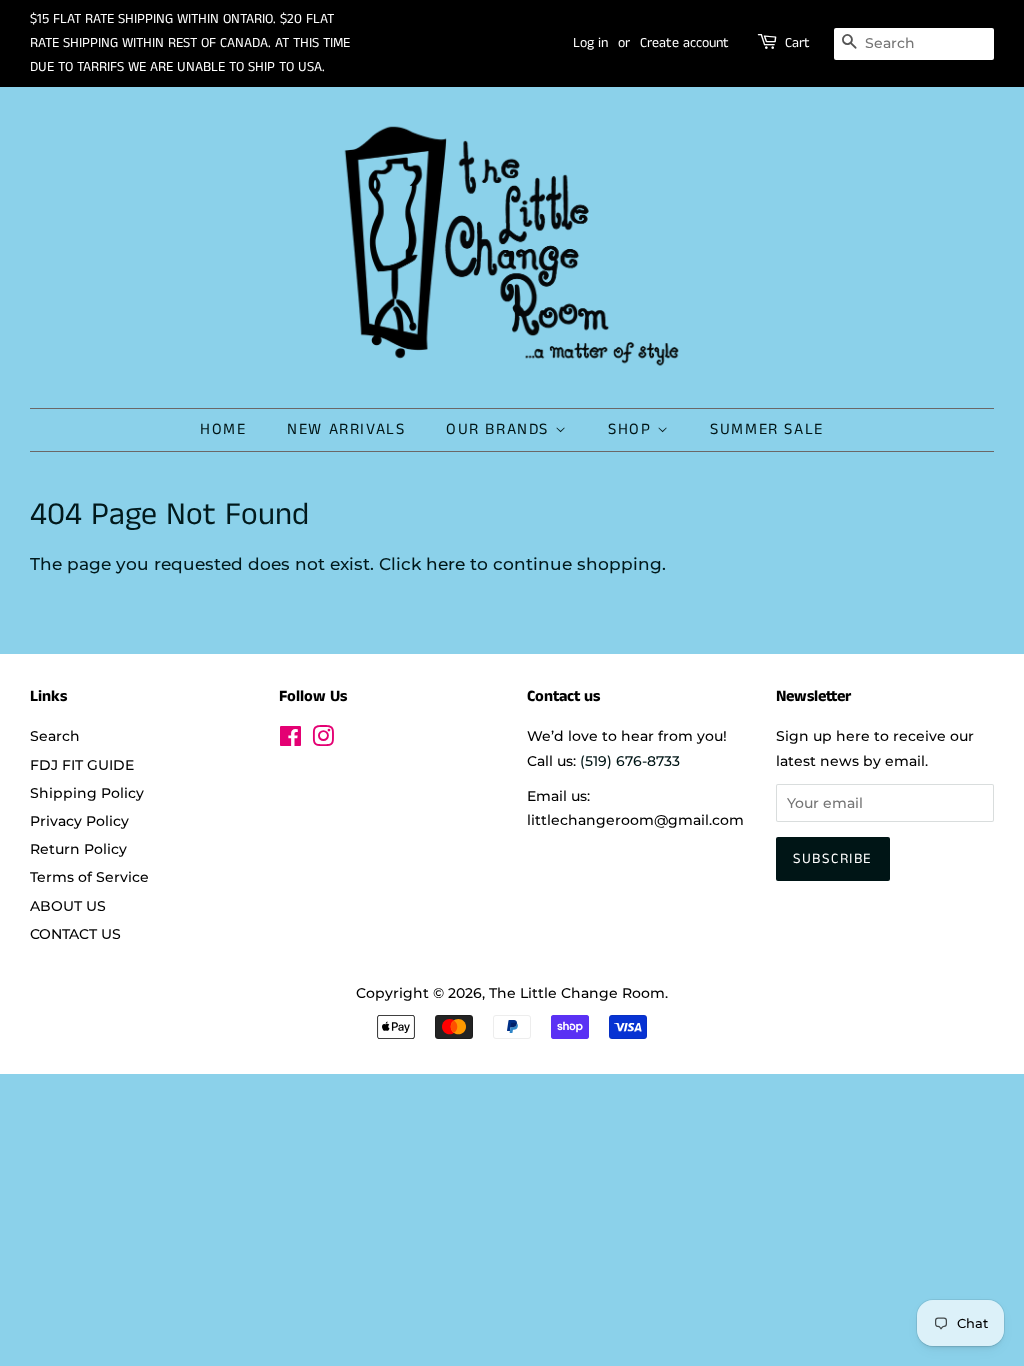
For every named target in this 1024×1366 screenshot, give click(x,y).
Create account (684, 43)
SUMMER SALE (767, 429)
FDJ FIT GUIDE (82, 765)
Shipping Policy (87, 793)
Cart (797, 43)
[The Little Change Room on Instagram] (323, 740)
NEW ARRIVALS (346, 429)
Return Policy (78, 849)
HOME (223, 429)
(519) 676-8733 (630, 761)
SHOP (632, 429)
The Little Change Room (577, 993)
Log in (590, 43)
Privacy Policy (79, 821)
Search (55, 736)
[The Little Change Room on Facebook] (290, 740)
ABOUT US (68, 906)
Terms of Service (89, 877)
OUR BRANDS (500, 429)
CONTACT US (75, 934)
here (445, 564)
